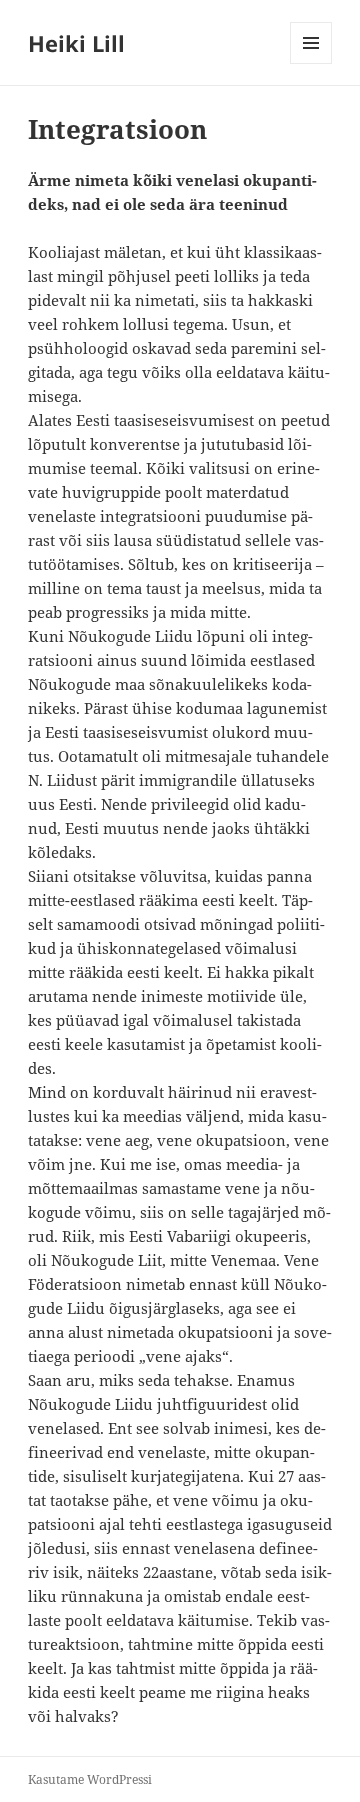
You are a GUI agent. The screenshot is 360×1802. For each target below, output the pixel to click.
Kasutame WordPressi (90, 1779)
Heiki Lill (76, 43)
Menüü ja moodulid (311, 63)
